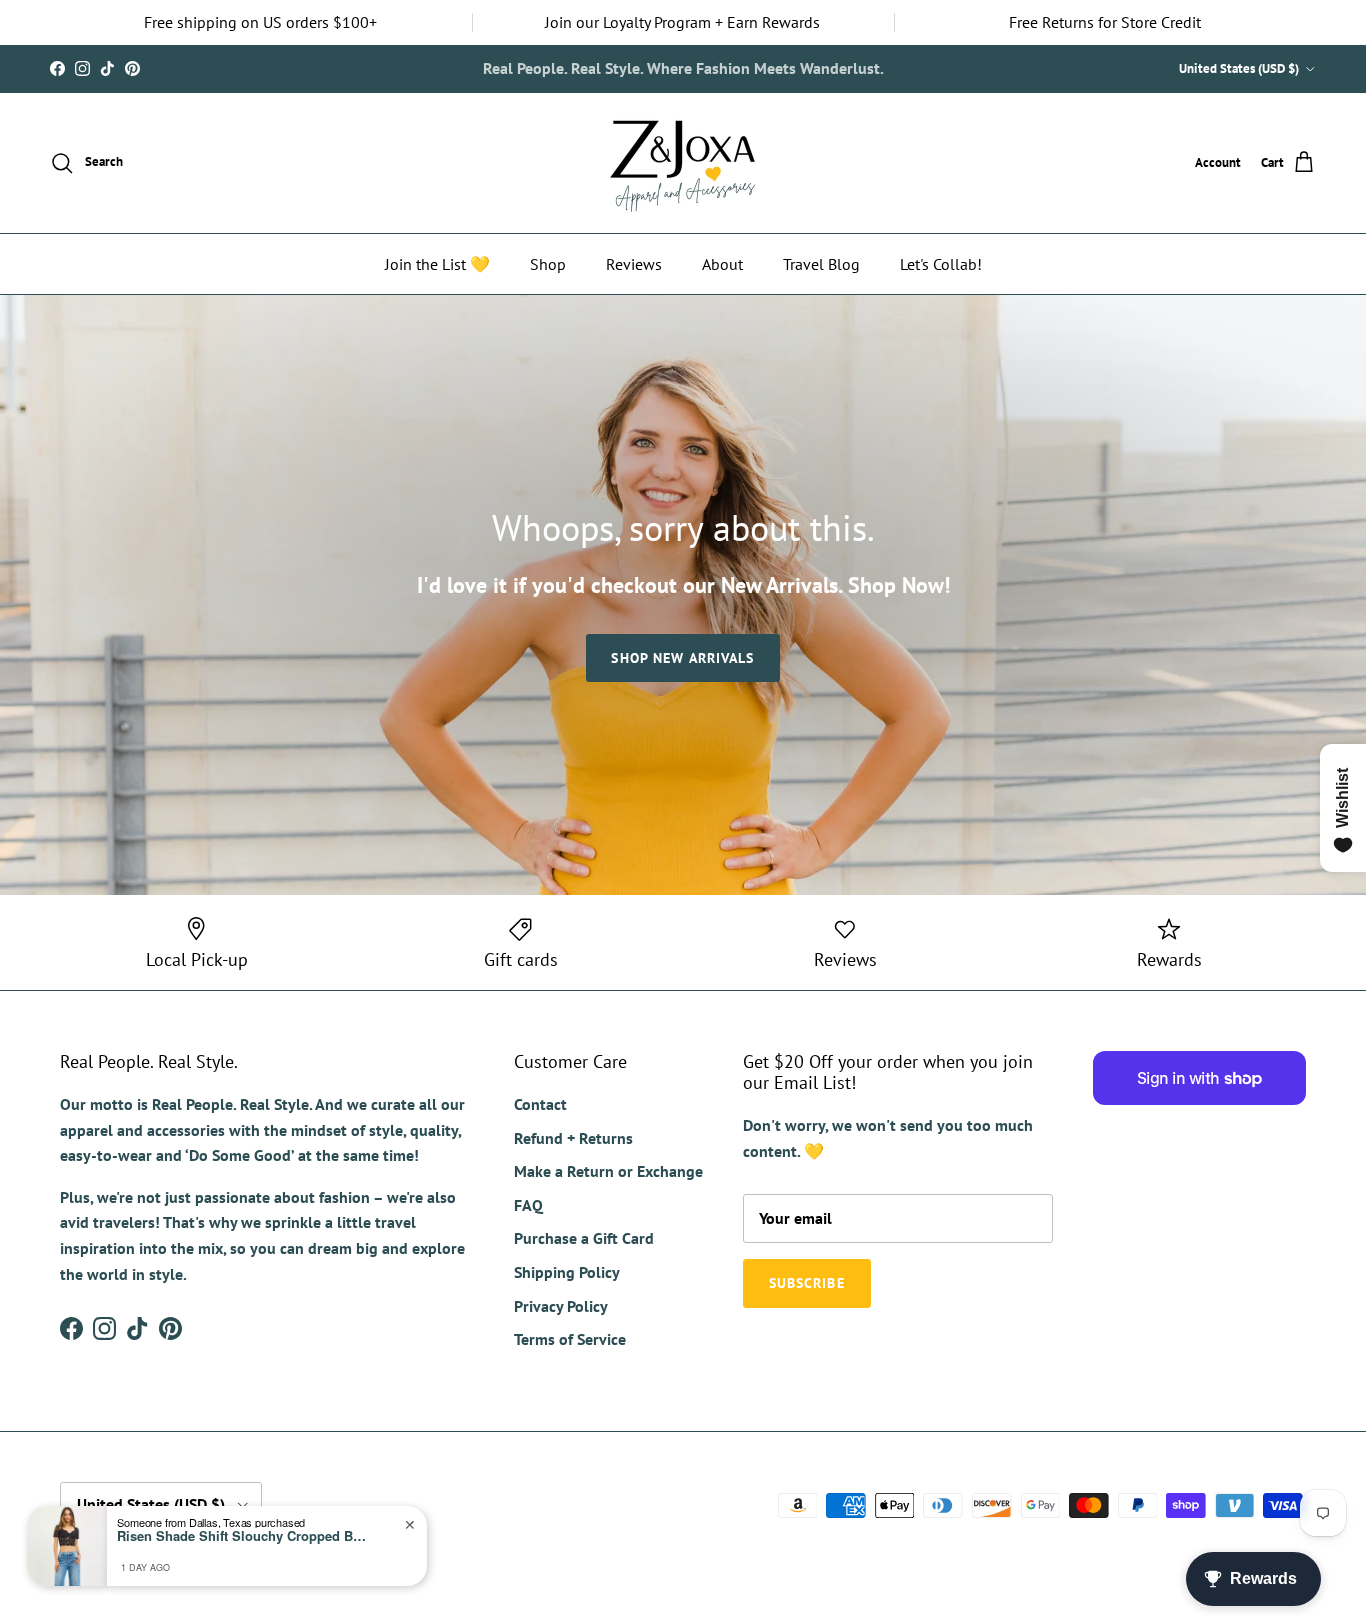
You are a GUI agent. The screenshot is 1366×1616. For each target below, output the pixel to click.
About (722, 264)
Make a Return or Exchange (608, 1171)
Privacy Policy (561, 1306)
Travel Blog (821, 264)
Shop (548, 264)
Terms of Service (570, 1339)
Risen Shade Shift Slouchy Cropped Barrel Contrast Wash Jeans (242, 1536)
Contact (540, 1104)
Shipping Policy (567, 1272)
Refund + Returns (573, 1138)
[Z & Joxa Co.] (683, 163)
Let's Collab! (941, 264)
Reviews (634, 264)
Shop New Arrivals (682, 658)
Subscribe (754, 69)
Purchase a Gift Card (584, 1238)
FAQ (528, 1205)
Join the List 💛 (437, 264)
